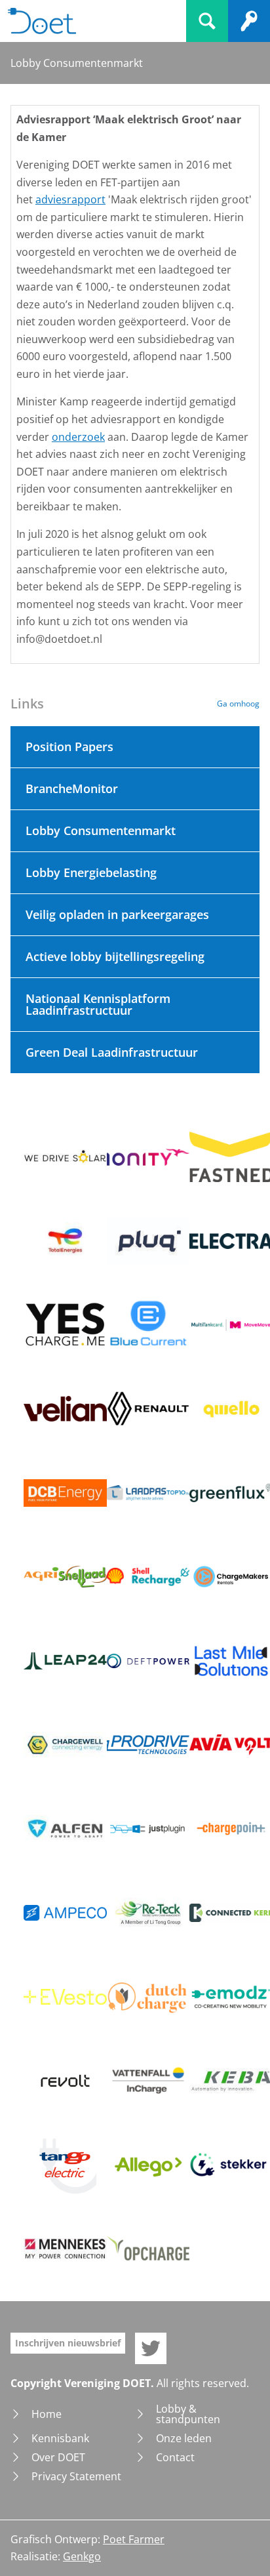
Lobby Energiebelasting (91, 872)
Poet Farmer (134, 2539)
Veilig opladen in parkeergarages (117, 914)
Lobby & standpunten (188, 2414)
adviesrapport (70, 199)
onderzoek (78, 437)
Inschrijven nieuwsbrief (68, 2343)
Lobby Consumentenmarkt (101, 830)
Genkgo (82, 2556)
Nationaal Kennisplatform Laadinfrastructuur (98, 1004)
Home (47, 2414)
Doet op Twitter (151, 2348)
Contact (175, 2457)
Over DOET (58, 2457)
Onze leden (184, 2438)
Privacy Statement (76, 2476)
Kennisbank (60, 2438)
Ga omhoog (238, 704)
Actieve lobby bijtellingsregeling (115, 956)
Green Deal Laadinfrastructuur (112, 1052)
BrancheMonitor (72, 788)
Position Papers (69, 746)
